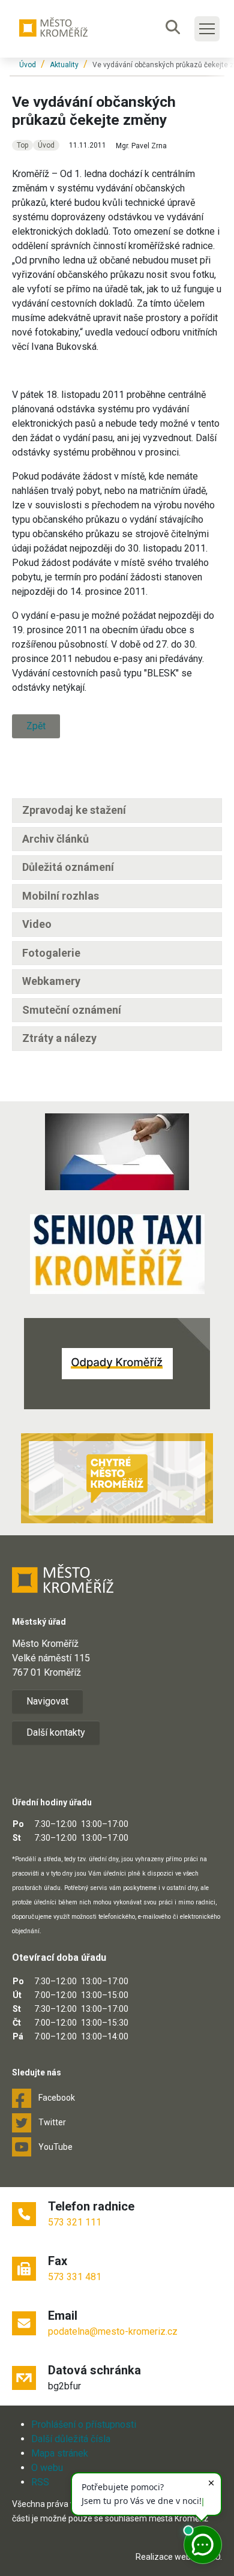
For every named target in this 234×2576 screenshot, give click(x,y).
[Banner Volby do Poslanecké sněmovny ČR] (117, 1152)
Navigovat (47, 1701)
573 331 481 (75, 2277)
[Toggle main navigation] (207, 29)
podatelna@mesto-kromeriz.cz (113, 2331)
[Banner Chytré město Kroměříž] (117, 1478)
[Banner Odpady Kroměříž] (117, 1364)
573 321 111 (75, 2222)
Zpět (36, 726)
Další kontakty (56, 1732)
